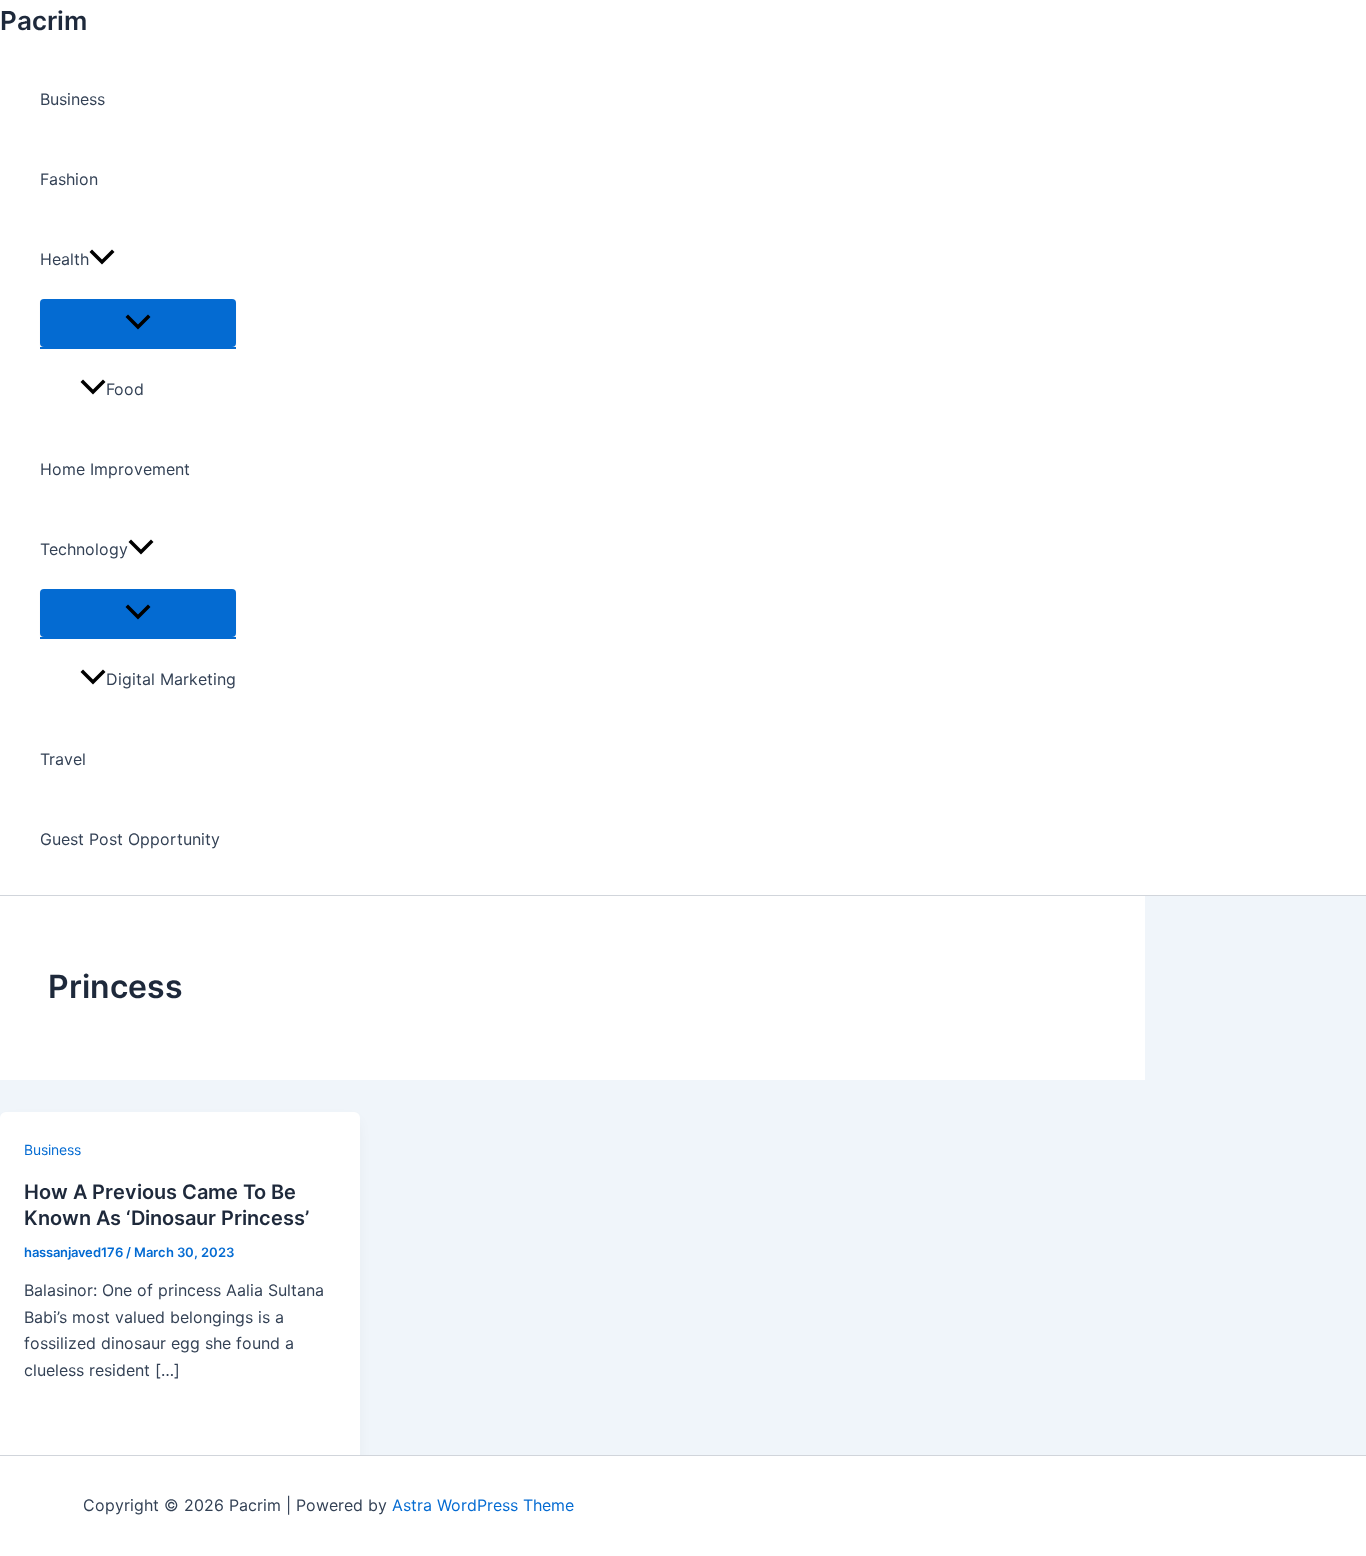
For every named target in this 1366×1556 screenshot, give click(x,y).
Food (125, 389)
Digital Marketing (171, 679)
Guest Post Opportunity (130, 839)
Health (64, 259)
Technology (84, 549)
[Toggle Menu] (138, 323)
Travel (63, 759)
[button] (102, 259)
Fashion (69, 179)
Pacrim (43, 20)
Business (72, 99)
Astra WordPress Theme (483, 1505)
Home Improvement (115, 469)
